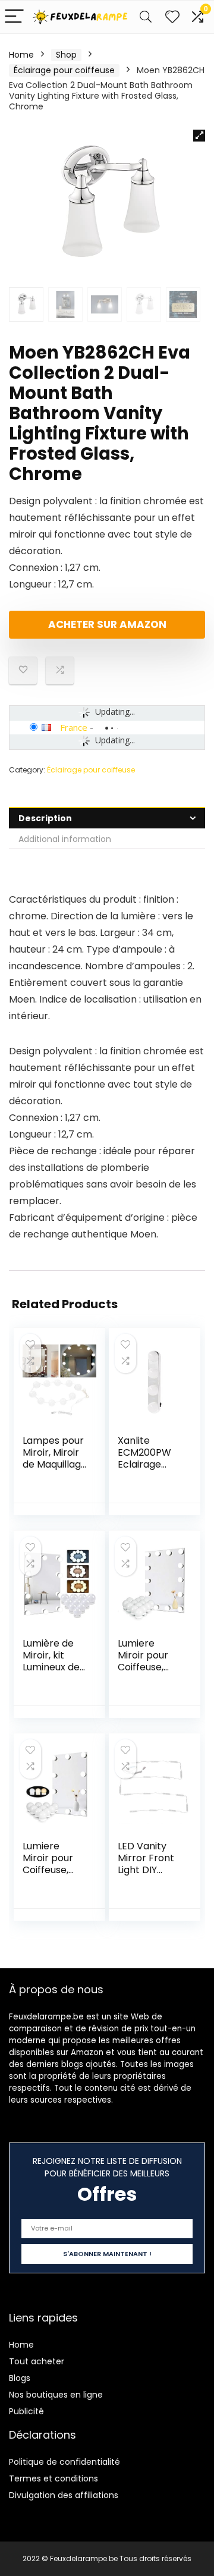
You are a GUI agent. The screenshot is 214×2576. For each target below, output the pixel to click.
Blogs (20, 2378)
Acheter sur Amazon (107, 624)
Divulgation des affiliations (64, 2495)
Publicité (26, 2411)
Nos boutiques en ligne (56, 2395)
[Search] (146, 17)
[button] (199, 136)
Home (21, 55)
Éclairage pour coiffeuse (64, 70)
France (74, 727)
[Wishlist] (172, 17)
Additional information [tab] (65, 839)
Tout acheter (37, 2361)
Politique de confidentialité (64, 2462)
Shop (66, 55)
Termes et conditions (53, 2478)
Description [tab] (45, 818)
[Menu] (14, 17)
